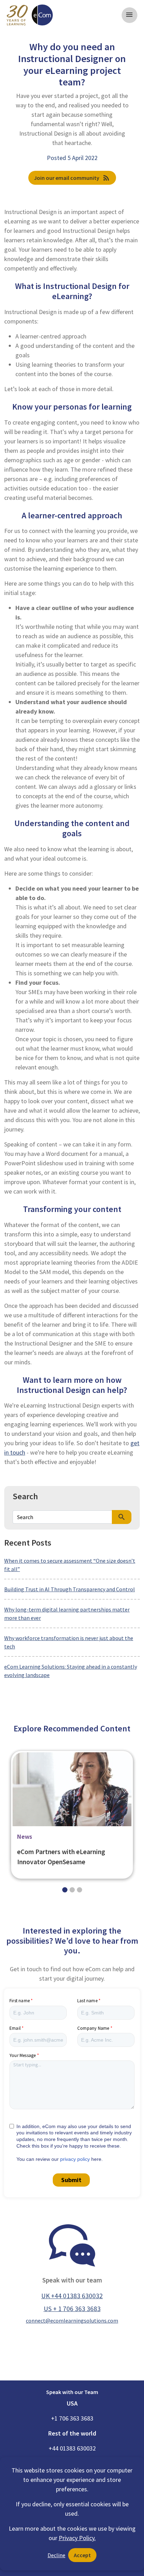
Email (15, 2028)
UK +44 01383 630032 (72, 2296)
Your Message (23, 2055)
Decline (56, 2555)
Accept (82, 2555)
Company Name (93, 2028)
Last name (87, 2001)
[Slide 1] (72, 1890)
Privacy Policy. (77, 2538)
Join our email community (72, 178)
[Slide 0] (65, 1890)
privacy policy (75, 2159)
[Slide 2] (80, 1890)
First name (20, 2001)
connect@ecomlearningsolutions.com (72, 2320)
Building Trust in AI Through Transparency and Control (70, 1589)
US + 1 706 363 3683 (72, 2309)
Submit (71, 2180)
